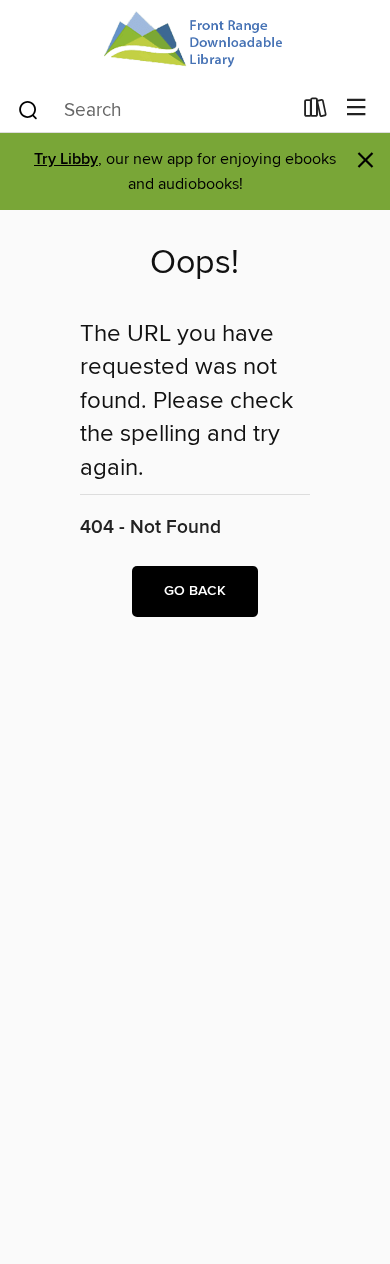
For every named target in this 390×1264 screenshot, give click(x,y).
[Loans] (315, 112)
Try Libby (66, 159)
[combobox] (153, 110)
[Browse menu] (356, 108)
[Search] (28, 109)
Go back (195, 591)
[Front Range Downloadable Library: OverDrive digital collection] (195, 42)
